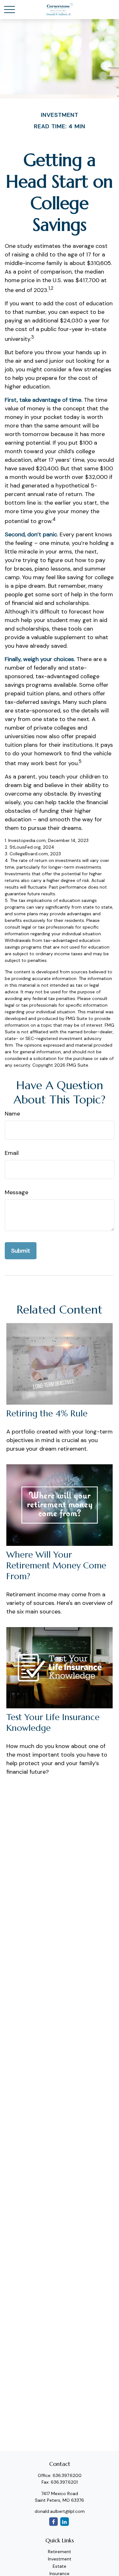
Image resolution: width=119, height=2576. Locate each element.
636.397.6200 (67, 2475)
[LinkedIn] (65, 2522)
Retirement (60, 2552)
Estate (60, 2566)
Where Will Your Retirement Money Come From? (56, 1566)
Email (12, 1153)
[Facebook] (53, 2522)
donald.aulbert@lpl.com (60, 2511)
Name (12, 1114)
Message (17, 1192)
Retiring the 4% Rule (47, 1414)
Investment (60, 2559)
